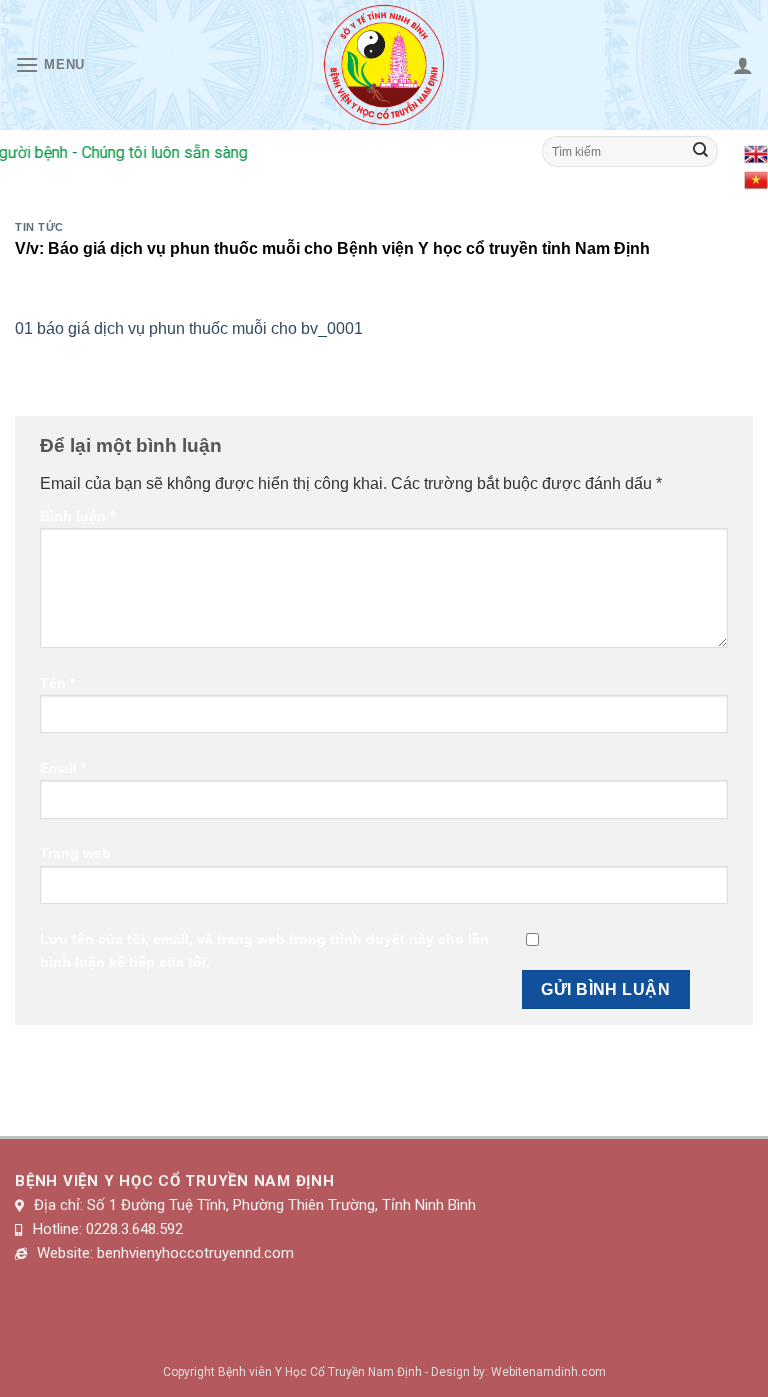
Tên (57, 683)
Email (63, 768)
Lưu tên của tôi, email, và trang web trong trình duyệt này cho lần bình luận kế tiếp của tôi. (264, 950)
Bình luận (77, 516)
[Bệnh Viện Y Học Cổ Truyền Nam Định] (384, 65)
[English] (756, 152)
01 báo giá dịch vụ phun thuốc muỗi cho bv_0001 (189, 328)
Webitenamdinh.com (548, 1372)
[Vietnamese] (756, 178)
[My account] (743, 65)
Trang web (75, 853)
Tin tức (39, 227)
